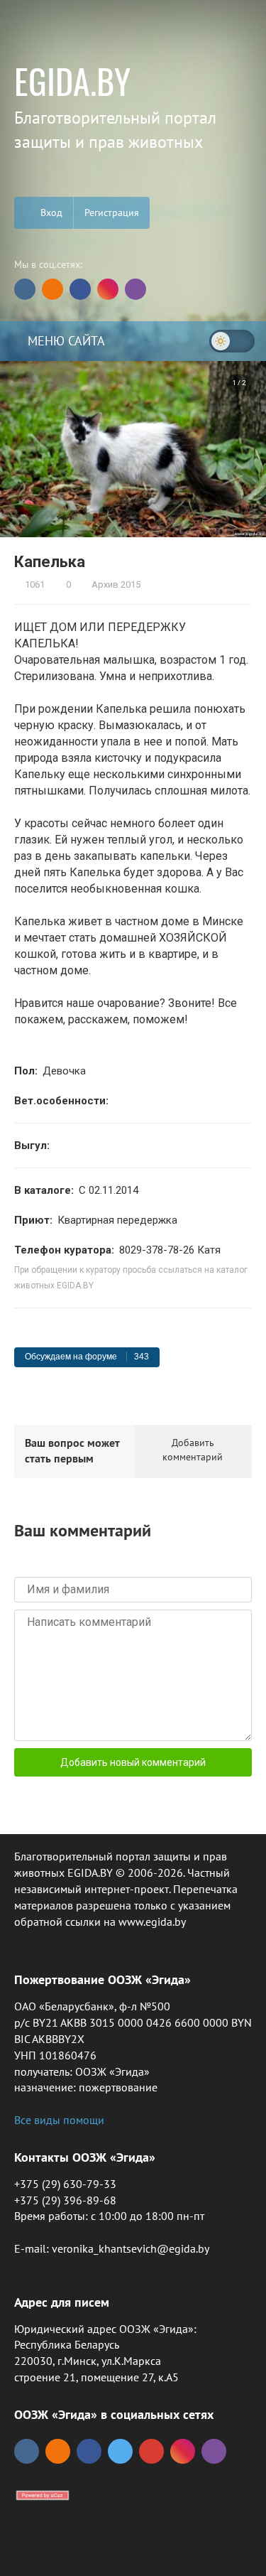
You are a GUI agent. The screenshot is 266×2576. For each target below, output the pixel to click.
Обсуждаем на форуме (87, 1357)
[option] (133, 449)
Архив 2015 (115, 584)
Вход (50, 212)
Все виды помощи (59, 2120)
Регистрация (112, 212)
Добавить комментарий (193, 1450)
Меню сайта (65, 341)
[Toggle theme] (232, 341)
